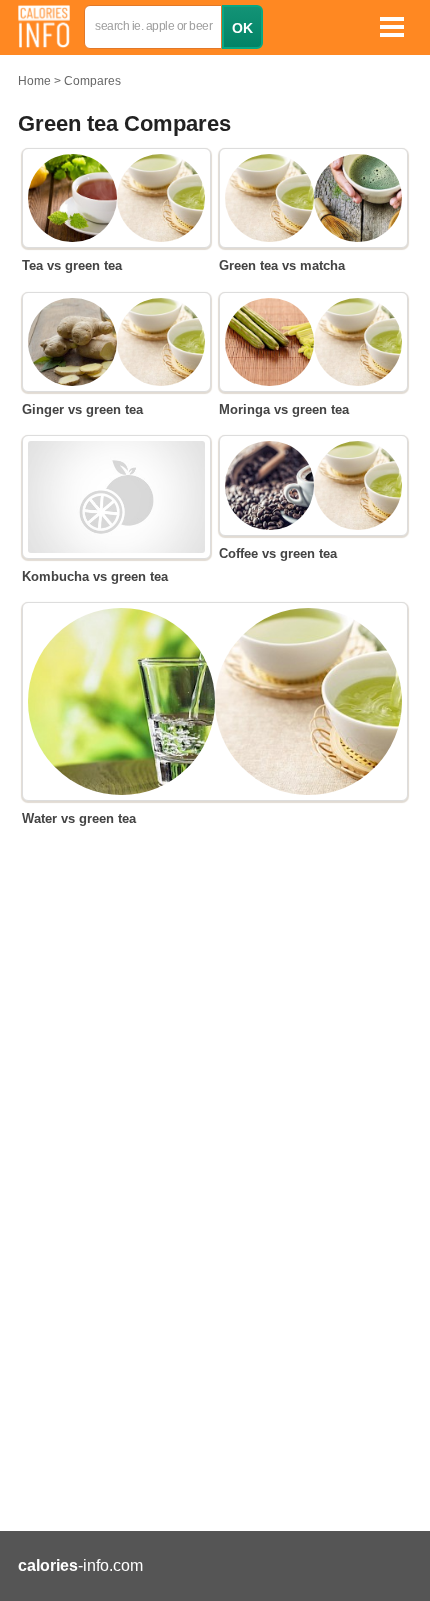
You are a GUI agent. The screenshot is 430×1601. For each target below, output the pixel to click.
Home (34, 81)
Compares (92, 81)
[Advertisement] (215, 1184)
